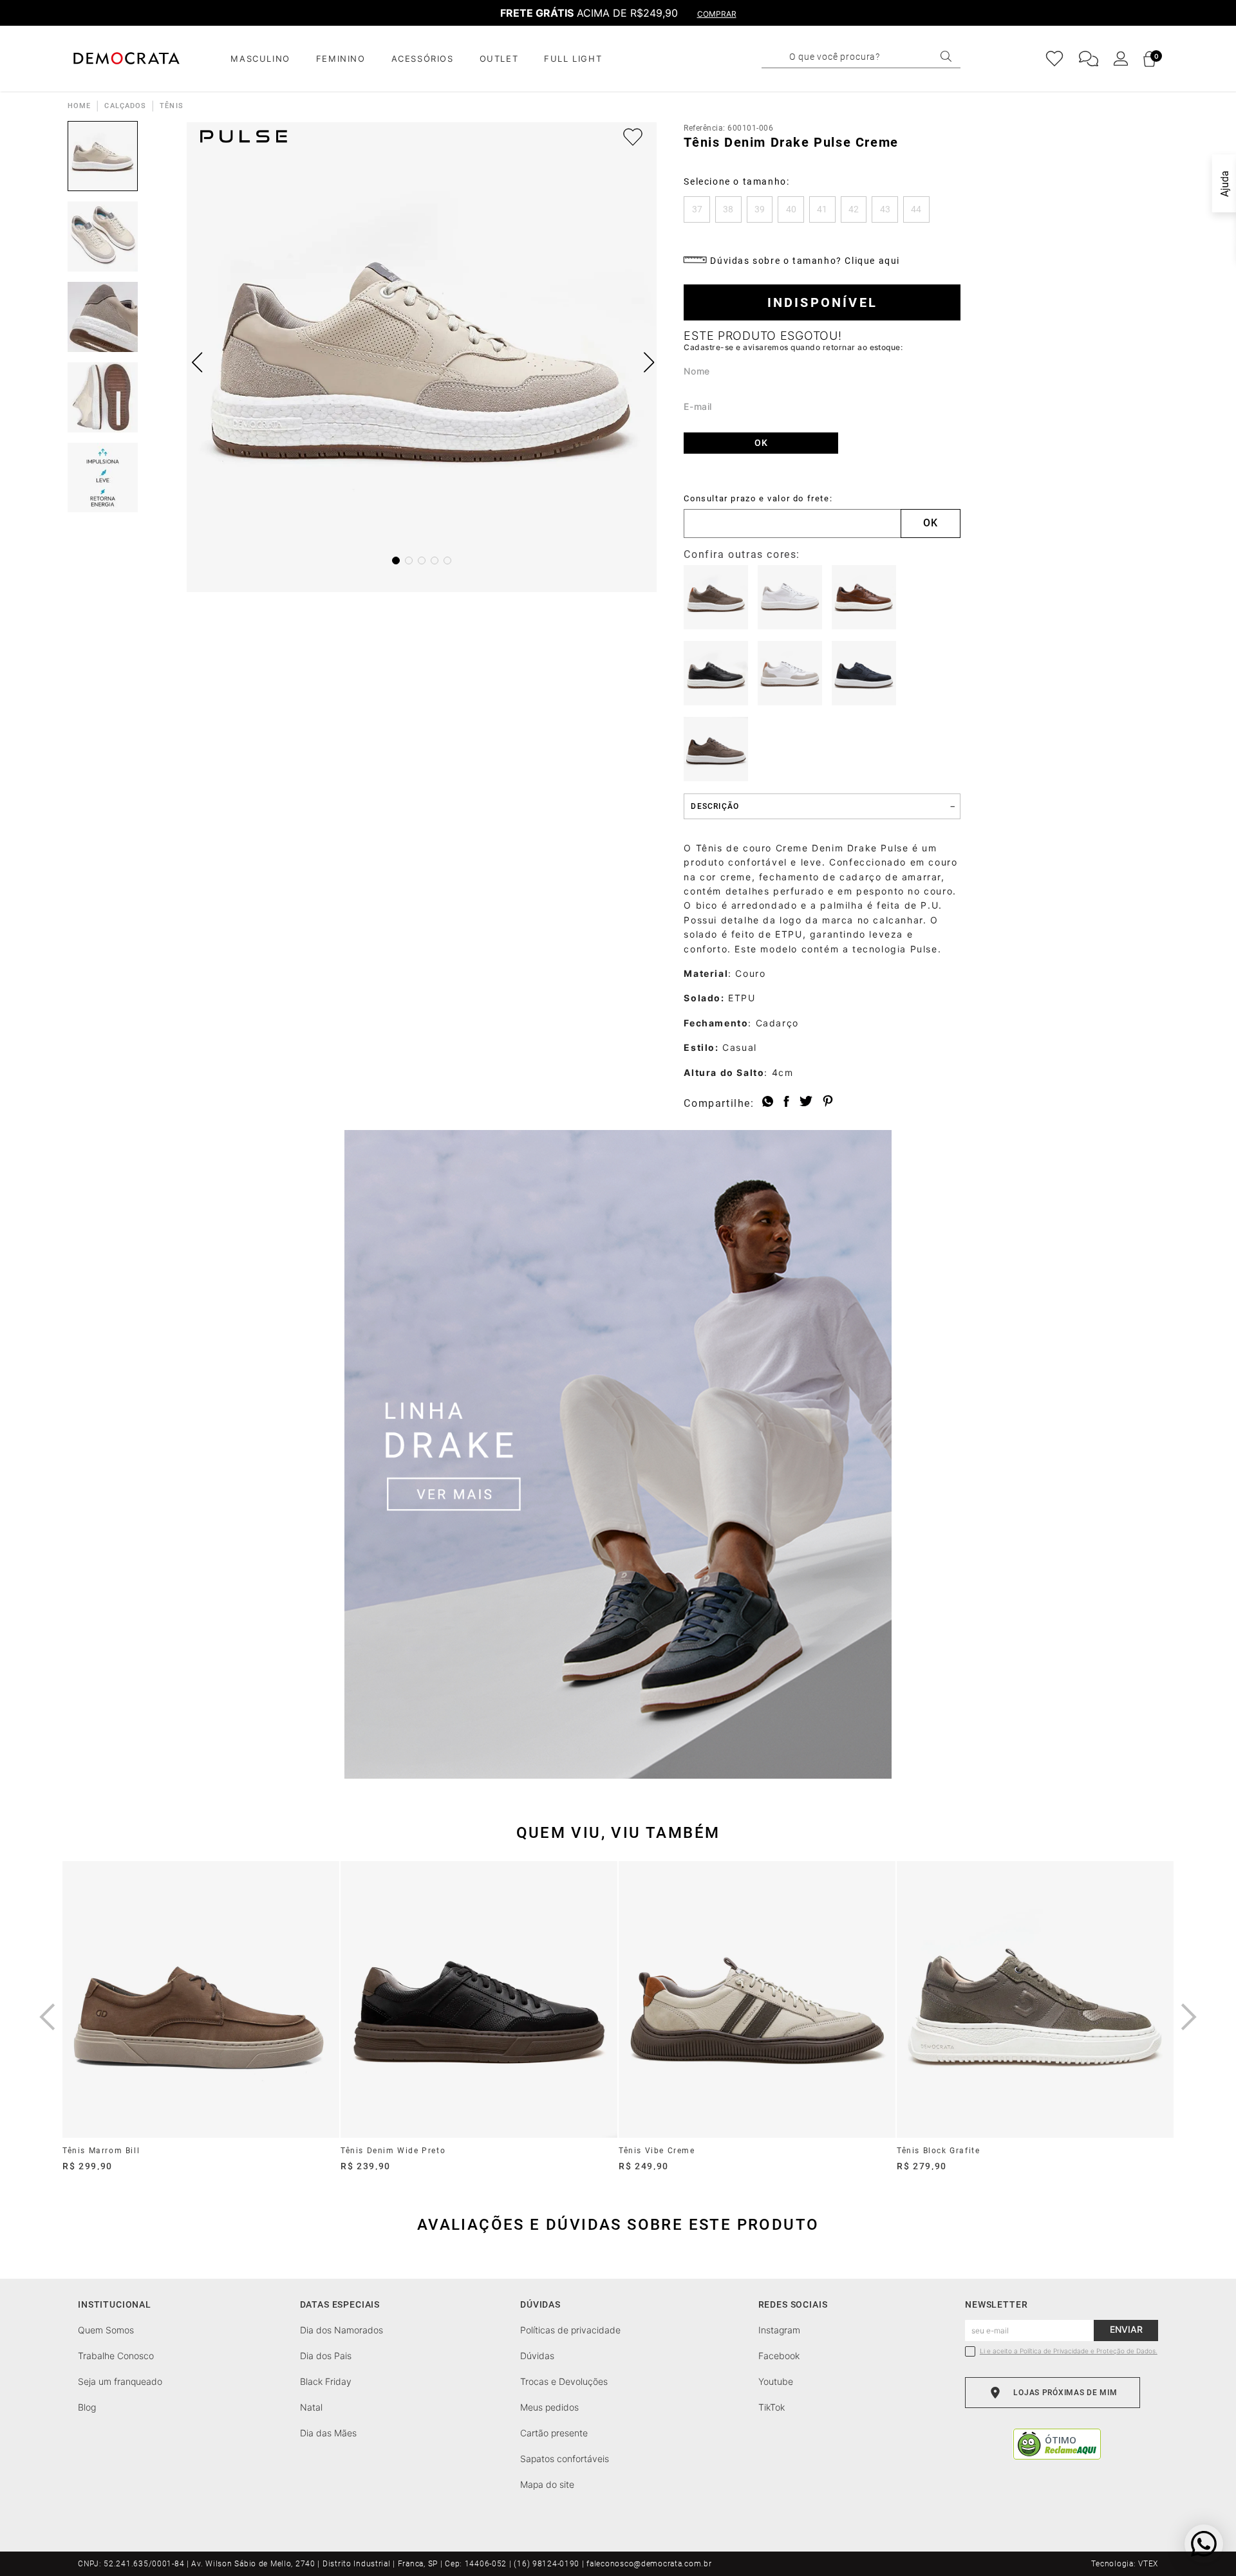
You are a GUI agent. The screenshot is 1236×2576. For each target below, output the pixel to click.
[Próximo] (1189, 2017)
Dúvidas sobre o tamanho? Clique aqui (805, 261)
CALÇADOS (125, 106)
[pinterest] (828, 1102)
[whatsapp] (768, 1102)
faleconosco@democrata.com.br (649, 2564)
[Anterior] (47, 2017)
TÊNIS (172, 106)
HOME (79, 106)
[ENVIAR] (761, 443)
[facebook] (786, 1102)
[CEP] (792, 516)
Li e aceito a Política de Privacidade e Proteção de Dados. (1069, 2351)
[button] (697, 209)
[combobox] (872, 57)
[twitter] (806, 1102)
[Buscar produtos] (946, 56)
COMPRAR (717, 14)
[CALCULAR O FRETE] (931, 524)
